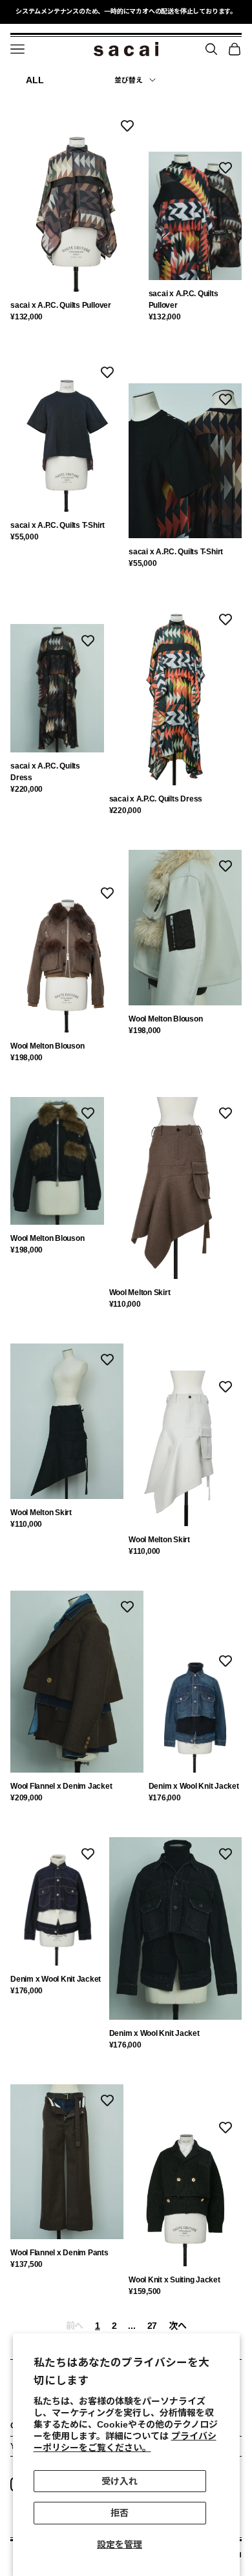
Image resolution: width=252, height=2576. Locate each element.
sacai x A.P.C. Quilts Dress (45, 772)
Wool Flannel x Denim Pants (59, 2253)
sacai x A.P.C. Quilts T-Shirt (58, 525)
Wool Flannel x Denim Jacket (61, 1786)
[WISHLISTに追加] (127, 125)
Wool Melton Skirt (140, 1293)
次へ (177, 2326)
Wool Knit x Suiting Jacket (174, 2280)
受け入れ (120, 2481)
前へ (75, 2326)
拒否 (120, 2513)
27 (152, 2326)
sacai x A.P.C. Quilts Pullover (61, 305)
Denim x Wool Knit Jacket (194, 1786)
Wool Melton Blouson (47, 1046)
